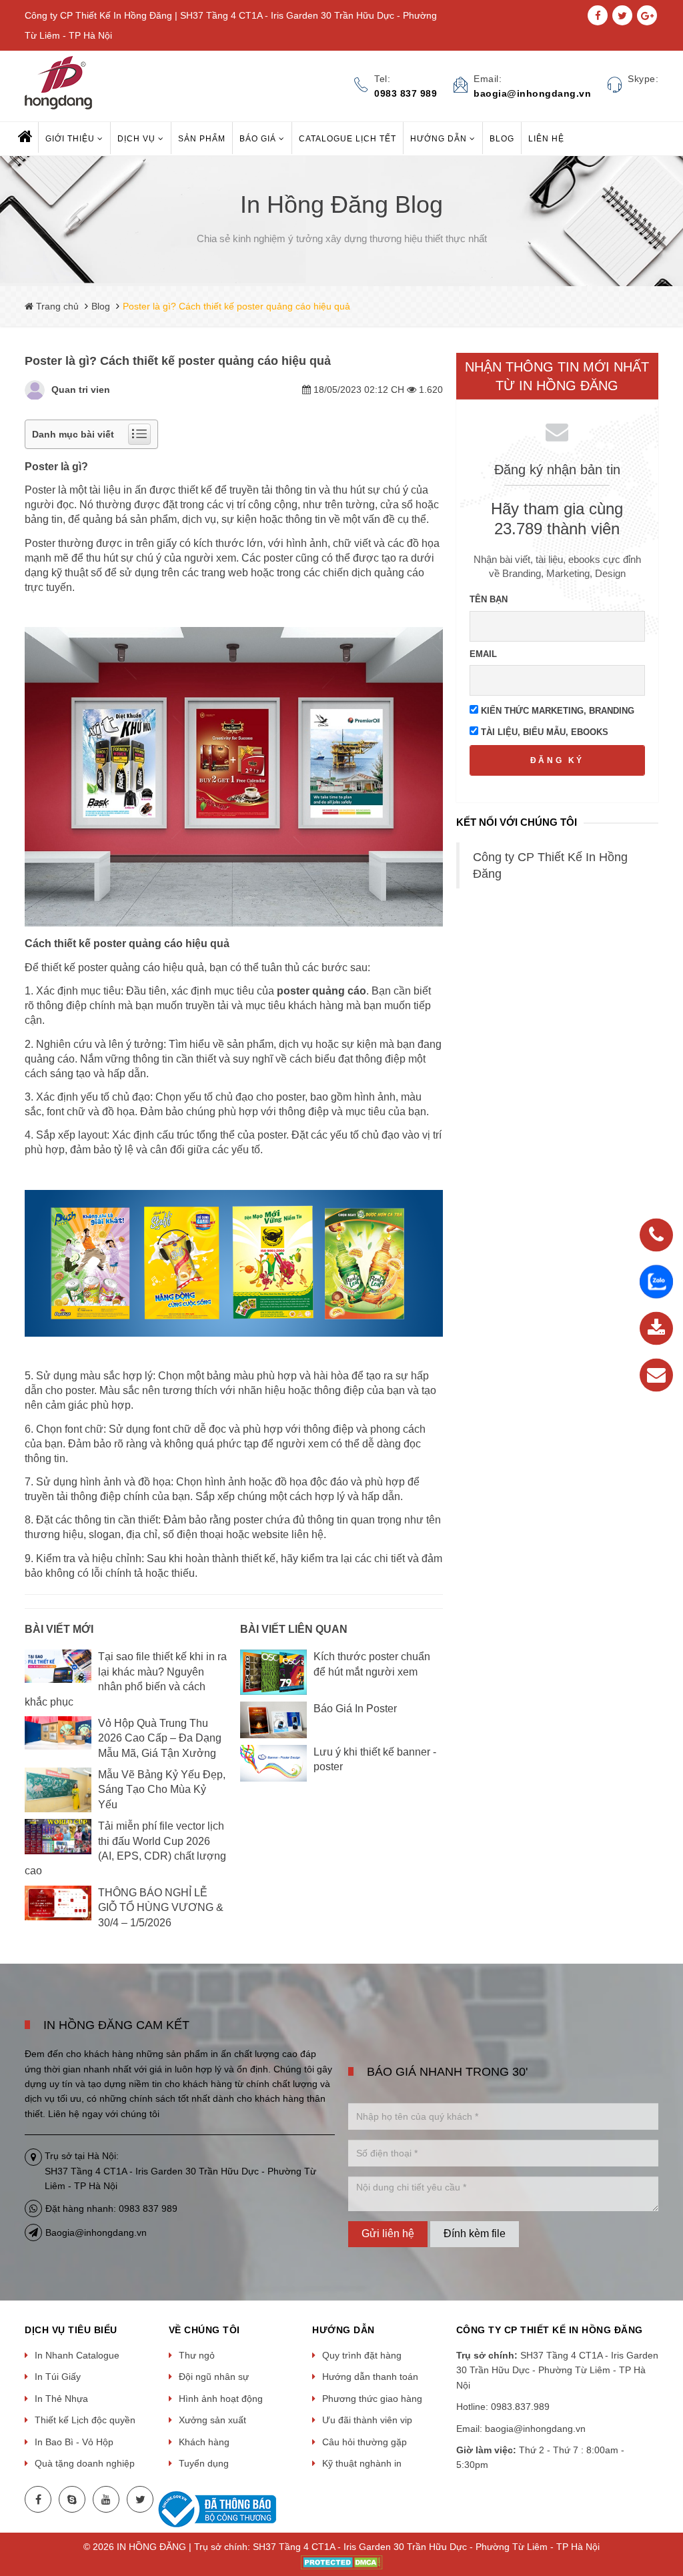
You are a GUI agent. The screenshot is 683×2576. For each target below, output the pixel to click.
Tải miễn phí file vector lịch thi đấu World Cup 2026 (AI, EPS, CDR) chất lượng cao (125, 1848)
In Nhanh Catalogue (77, 2355)
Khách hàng (204, 2442)
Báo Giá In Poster (355, 1709)
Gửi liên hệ (388, 2233)
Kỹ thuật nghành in (362, 2463)
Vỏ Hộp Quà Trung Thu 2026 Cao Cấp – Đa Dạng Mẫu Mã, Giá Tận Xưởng (160, 1738)
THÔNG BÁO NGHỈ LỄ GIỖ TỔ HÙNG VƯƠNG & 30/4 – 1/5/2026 (161, 1908)
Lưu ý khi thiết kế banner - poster (375, 1759)
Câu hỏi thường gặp (365, 2442)
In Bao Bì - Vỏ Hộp (74, 2442)
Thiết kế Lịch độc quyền (85, 2420)
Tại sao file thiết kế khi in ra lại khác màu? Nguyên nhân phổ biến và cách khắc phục (126, 1679)
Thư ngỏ (197, 2355)
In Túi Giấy (58, 2377)
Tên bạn (489, 599)
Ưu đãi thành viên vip (367, 2420)
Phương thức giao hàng (372, 2399)
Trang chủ (56, 306)
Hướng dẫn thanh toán (370, 2377)
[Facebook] (38, 2499)
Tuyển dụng (204, 2463)
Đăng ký (557, 760)
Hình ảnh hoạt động (221, 2399)
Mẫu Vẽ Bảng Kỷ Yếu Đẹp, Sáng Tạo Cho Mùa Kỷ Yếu (162, 1790)
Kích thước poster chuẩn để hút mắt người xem (372, 1664)
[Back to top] (669, 2499)
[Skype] (72, 2499)
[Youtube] (106, 2499)
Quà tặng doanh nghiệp (85, 2463)
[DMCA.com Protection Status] (342, 2561)
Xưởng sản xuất (212, 2420)
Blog (101, 306)
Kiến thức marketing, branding (556, 711)
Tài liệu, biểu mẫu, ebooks (543, 732)
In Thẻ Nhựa (61, 2399)
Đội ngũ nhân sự (214, 2377)
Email (483, 654)
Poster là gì (53, 467)
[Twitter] (140, 2499)
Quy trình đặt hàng (362, 2355)
